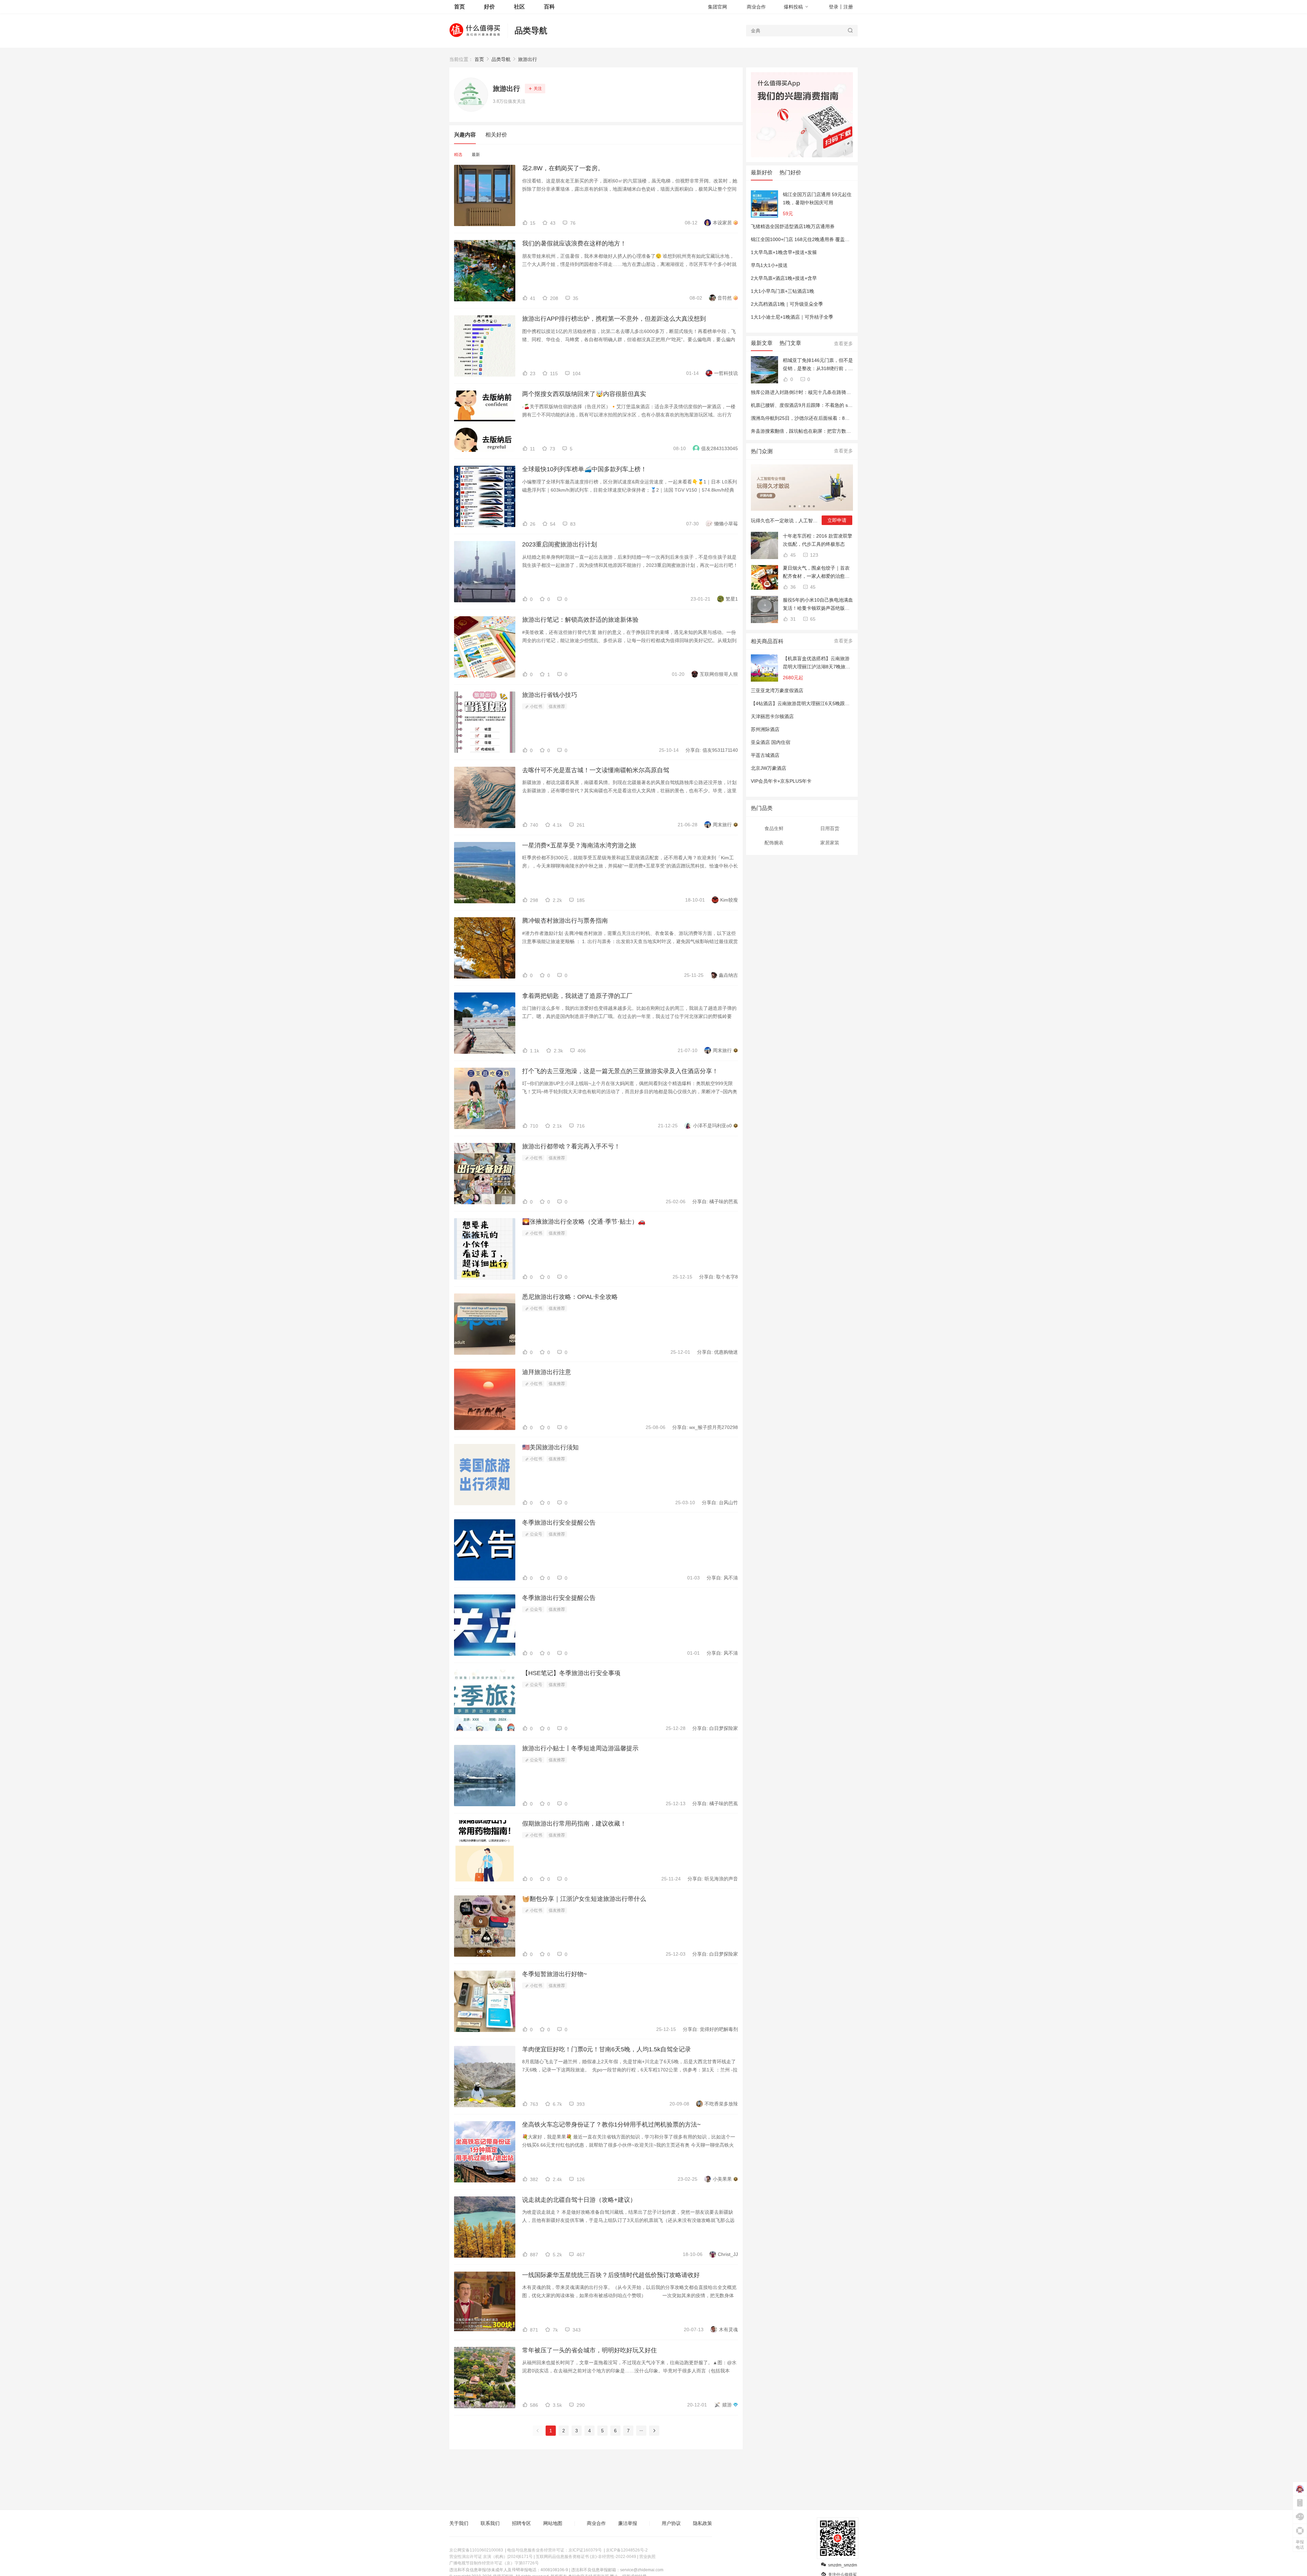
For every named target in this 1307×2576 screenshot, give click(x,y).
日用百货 (830, 828)
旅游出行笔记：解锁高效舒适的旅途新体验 (580, 620)
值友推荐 (557, 706)
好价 (489, 7)
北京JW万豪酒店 (769, 768)
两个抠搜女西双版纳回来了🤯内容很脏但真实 (584, 394)
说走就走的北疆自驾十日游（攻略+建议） (579, 2200)
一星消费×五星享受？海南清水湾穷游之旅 (579, 845)
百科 (549, 7)
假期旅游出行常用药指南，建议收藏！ (574, 1824)
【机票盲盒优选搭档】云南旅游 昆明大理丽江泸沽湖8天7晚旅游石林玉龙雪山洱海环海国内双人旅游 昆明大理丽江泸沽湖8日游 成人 (817, 663)
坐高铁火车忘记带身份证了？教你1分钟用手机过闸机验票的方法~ (611, 2125)
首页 (479, 59)
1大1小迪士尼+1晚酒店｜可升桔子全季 (792, 317)
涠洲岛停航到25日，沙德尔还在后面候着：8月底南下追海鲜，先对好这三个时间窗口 (841, 418)
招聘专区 (521, 2523)
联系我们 (490, 2523)
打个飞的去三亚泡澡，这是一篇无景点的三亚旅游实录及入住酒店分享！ (620, 1071)
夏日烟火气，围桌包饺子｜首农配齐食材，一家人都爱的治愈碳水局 (816, 573)
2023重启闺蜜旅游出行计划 (560, 544)
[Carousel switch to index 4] (804, 506)
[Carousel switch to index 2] (795, 506)
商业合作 (756, 7)
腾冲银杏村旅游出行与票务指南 (565, 921)
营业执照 (647, 2557)
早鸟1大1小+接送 (769, 265)
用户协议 (671, 2523)
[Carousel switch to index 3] (800, 506)
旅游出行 (528, 59)
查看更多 (843, 344)
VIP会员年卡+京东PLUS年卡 (781, 781)
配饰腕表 (774, 843)
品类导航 (531, 30)
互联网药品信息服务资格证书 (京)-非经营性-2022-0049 (586, 2557)
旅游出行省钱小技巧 (550, 695)
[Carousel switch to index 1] (790, 506)
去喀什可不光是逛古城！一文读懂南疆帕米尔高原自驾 (596, 770)
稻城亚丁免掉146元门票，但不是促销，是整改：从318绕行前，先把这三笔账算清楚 (818, 365)
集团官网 (717, 7)
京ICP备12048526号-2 (627, 2550)
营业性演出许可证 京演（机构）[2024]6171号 (491, 2557)
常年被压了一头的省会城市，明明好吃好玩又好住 (590, 2350)
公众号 (536, 1534)
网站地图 (553, 2523)
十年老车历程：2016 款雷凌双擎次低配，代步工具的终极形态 (818, 540)
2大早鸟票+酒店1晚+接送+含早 (784, 278)
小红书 (536, 706)
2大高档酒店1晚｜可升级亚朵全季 (787, 304)
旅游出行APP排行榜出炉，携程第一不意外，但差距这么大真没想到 (614, 319)
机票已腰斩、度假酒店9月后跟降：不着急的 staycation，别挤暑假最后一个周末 (835, 405)
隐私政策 (703, 2523)
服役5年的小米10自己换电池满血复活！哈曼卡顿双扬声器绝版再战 (818, 605)
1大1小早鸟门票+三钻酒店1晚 (782, 291)
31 (792, 619)
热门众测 (762, 451)
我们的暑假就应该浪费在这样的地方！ (574, 243)
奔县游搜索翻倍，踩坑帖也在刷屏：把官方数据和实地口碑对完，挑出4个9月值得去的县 (844, 431)
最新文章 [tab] (762, 343)
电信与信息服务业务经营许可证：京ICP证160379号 (554, 2550)
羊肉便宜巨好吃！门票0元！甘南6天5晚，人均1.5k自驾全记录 (607, 2049)
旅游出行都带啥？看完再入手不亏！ (571, 1146)
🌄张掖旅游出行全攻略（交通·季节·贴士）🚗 (584, 1222)
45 (792, 555)
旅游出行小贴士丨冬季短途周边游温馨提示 (580, 1748)
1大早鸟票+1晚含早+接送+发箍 (784, 252)
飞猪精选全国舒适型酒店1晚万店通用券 (793, 226)
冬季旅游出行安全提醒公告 (559, 1523)
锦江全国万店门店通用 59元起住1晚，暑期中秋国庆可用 (817, 198)
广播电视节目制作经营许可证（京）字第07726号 (494, 2563)
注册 (848, 7)
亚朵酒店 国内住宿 (771, 742)
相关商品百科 (767, 641)
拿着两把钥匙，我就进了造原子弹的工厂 (577, 996)
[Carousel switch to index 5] (809, 506)
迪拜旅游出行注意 (547, 1372)
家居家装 (830, 843)
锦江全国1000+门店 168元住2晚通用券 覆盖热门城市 (807, 239)
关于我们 (459, 2523)
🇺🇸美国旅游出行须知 (550, 1447)
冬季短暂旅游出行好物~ (555, 1974)
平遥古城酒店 (765, 755)
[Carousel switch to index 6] (814, 506)
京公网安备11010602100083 (476, 2550)
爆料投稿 (793, 7)
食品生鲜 (774, 828)
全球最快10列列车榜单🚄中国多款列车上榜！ (584, 469)
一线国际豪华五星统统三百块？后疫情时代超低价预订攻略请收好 (611, 2275)
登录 (834, 7)
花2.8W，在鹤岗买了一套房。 (563, 168)
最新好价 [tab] (762, 172)
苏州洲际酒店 (765, 729)
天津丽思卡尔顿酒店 (772, 716)
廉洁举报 (628, 2523)
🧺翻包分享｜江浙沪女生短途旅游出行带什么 (584, 1899)
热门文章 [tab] (790, 343)
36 (792, 587)
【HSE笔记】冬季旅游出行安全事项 (571, 1673)
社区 (519, 7)
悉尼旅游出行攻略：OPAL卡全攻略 (570, 1297)
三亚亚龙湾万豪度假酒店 (777, 690)
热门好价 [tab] (790, 172)
